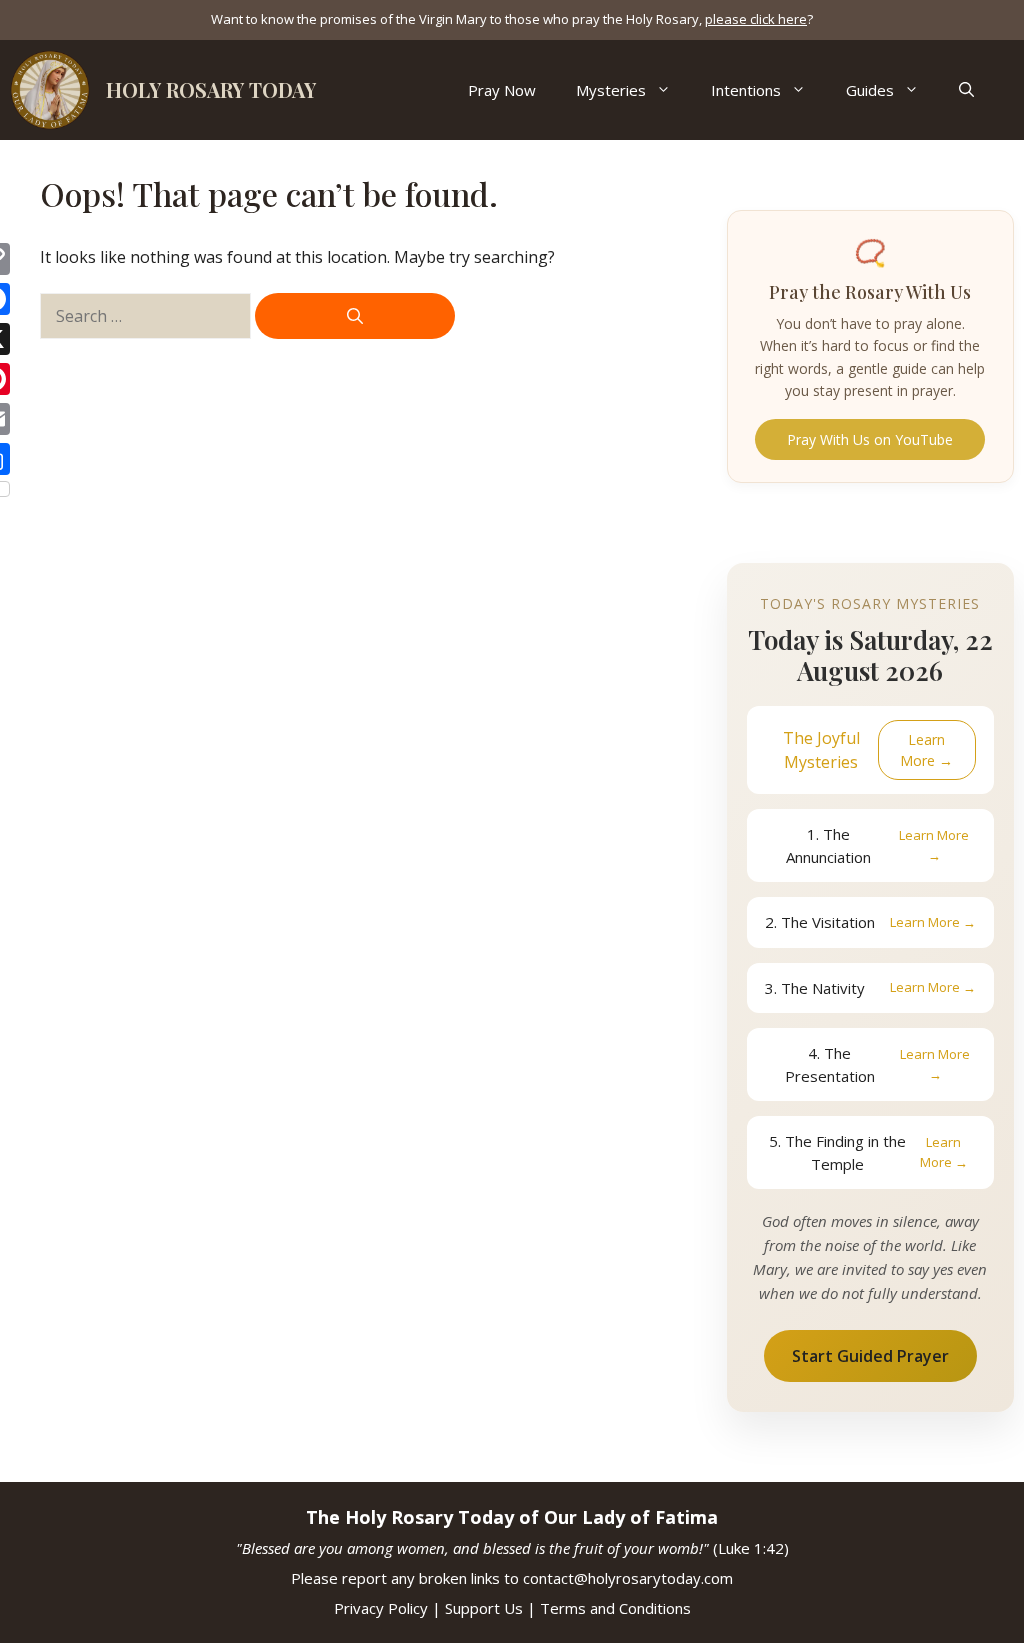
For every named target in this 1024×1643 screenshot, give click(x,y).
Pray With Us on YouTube (870, 439)
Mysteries (611, 90)
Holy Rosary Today (211, 89)
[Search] (355, 316)
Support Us (484, 1608)
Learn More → (926, 750)
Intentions (746, 90)
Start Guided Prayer (870, 1356)
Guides (870, 90)
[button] (966, 90)
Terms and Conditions (615, 1608)
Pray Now (502, 90)
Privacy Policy (381, 1608)
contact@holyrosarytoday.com (628, 1578)
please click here (756, 19)
